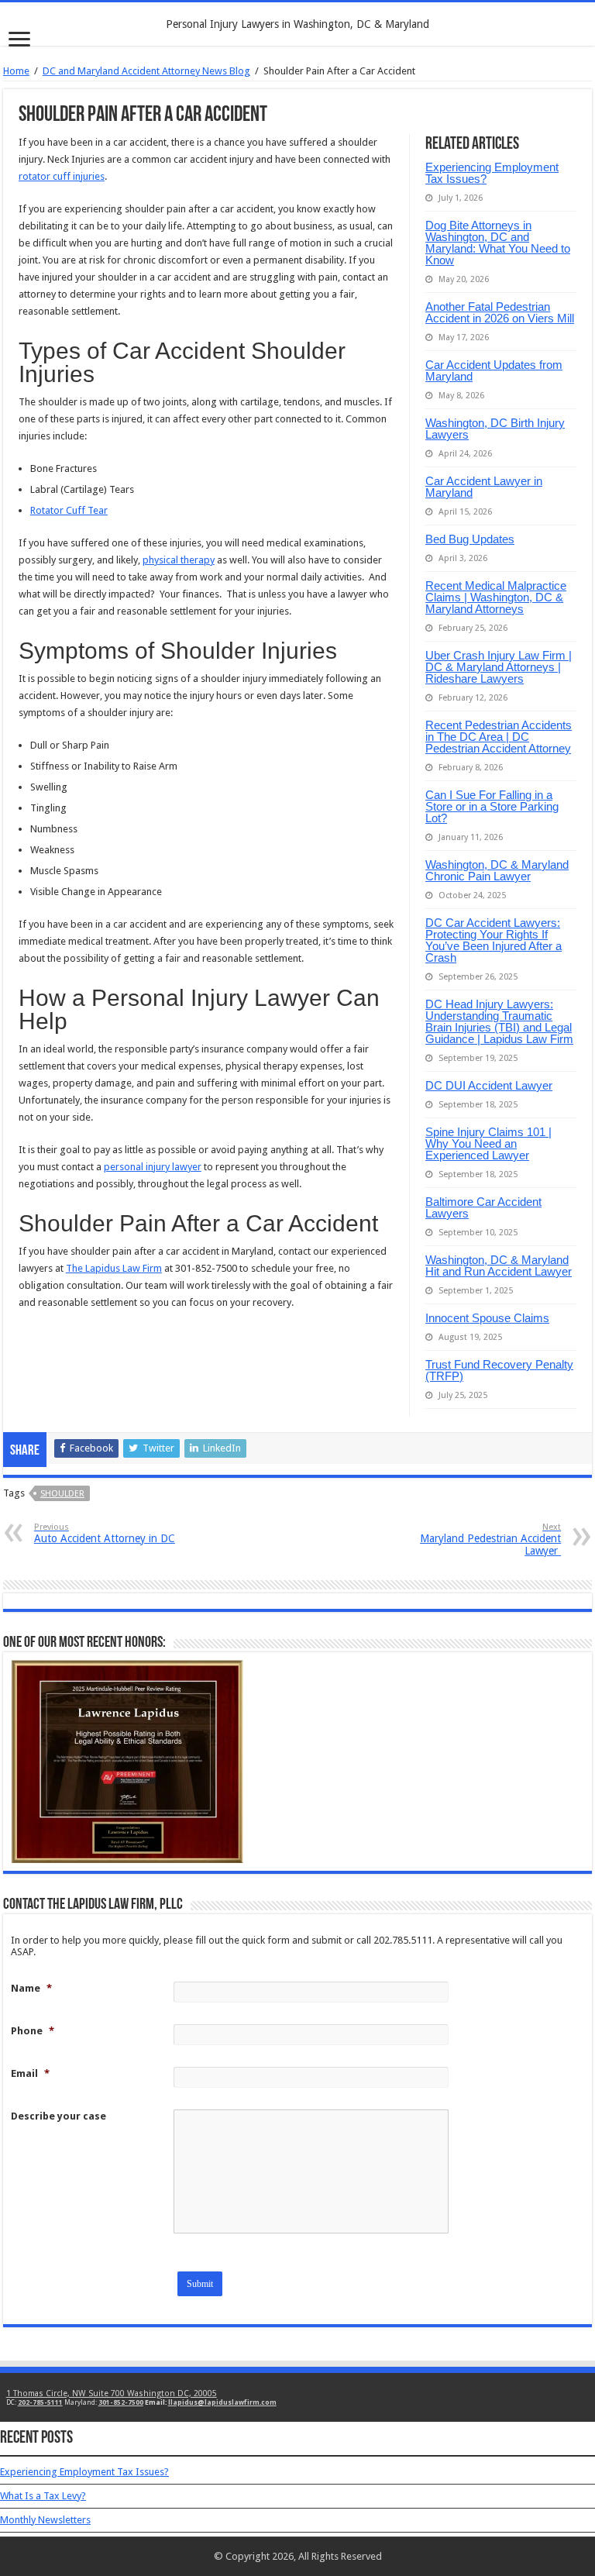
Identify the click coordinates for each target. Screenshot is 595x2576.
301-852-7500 (121, 2402)
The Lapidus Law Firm (114, 1268)
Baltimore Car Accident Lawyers (483, 1207)
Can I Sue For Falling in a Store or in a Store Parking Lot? (492, 806)
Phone (33, 2031)
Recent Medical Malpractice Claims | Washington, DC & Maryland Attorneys (496, 597)
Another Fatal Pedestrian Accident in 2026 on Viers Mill (500, 312)
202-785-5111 (40, 2402)
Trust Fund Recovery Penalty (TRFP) (499, 1370)
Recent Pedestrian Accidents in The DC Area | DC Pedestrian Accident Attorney (499, 737)
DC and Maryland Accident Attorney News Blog (146, 71)
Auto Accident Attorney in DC (105, 1533)
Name (31, 1988)
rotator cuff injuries (62, 176)
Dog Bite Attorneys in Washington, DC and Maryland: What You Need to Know (498, 243)
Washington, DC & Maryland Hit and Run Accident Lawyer (499, 1266)
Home (16, 71)
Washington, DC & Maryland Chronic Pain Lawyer (497, 870)
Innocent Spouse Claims (487, 1318)
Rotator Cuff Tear (69, 510)
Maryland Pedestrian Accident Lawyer (490, 1539)
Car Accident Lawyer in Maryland (484, 487)
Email (30, 2073)
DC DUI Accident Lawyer (489, 1085)
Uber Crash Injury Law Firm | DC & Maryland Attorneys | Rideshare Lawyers (499, 667)
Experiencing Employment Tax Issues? (492, 173)
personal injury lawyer (153, 1167)
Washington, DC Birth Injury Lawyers (495, 429)
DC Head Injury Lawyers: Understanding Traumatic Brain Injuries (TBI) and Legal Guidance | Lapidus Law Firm (499, 1021)
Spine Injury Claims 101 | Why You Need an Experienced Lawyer (488, 1143)
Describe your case (58, 2116)
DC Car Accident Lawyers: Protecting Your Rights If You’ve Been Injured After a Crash (494, 940)
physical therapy (179, 560)
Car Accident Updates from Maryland (494, 370)
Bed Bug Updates (470, 539)
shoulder (62, 1494)
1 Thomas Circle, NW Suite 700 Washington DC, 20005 (112, 2393)
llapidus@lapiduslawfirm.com (222, 2402)
